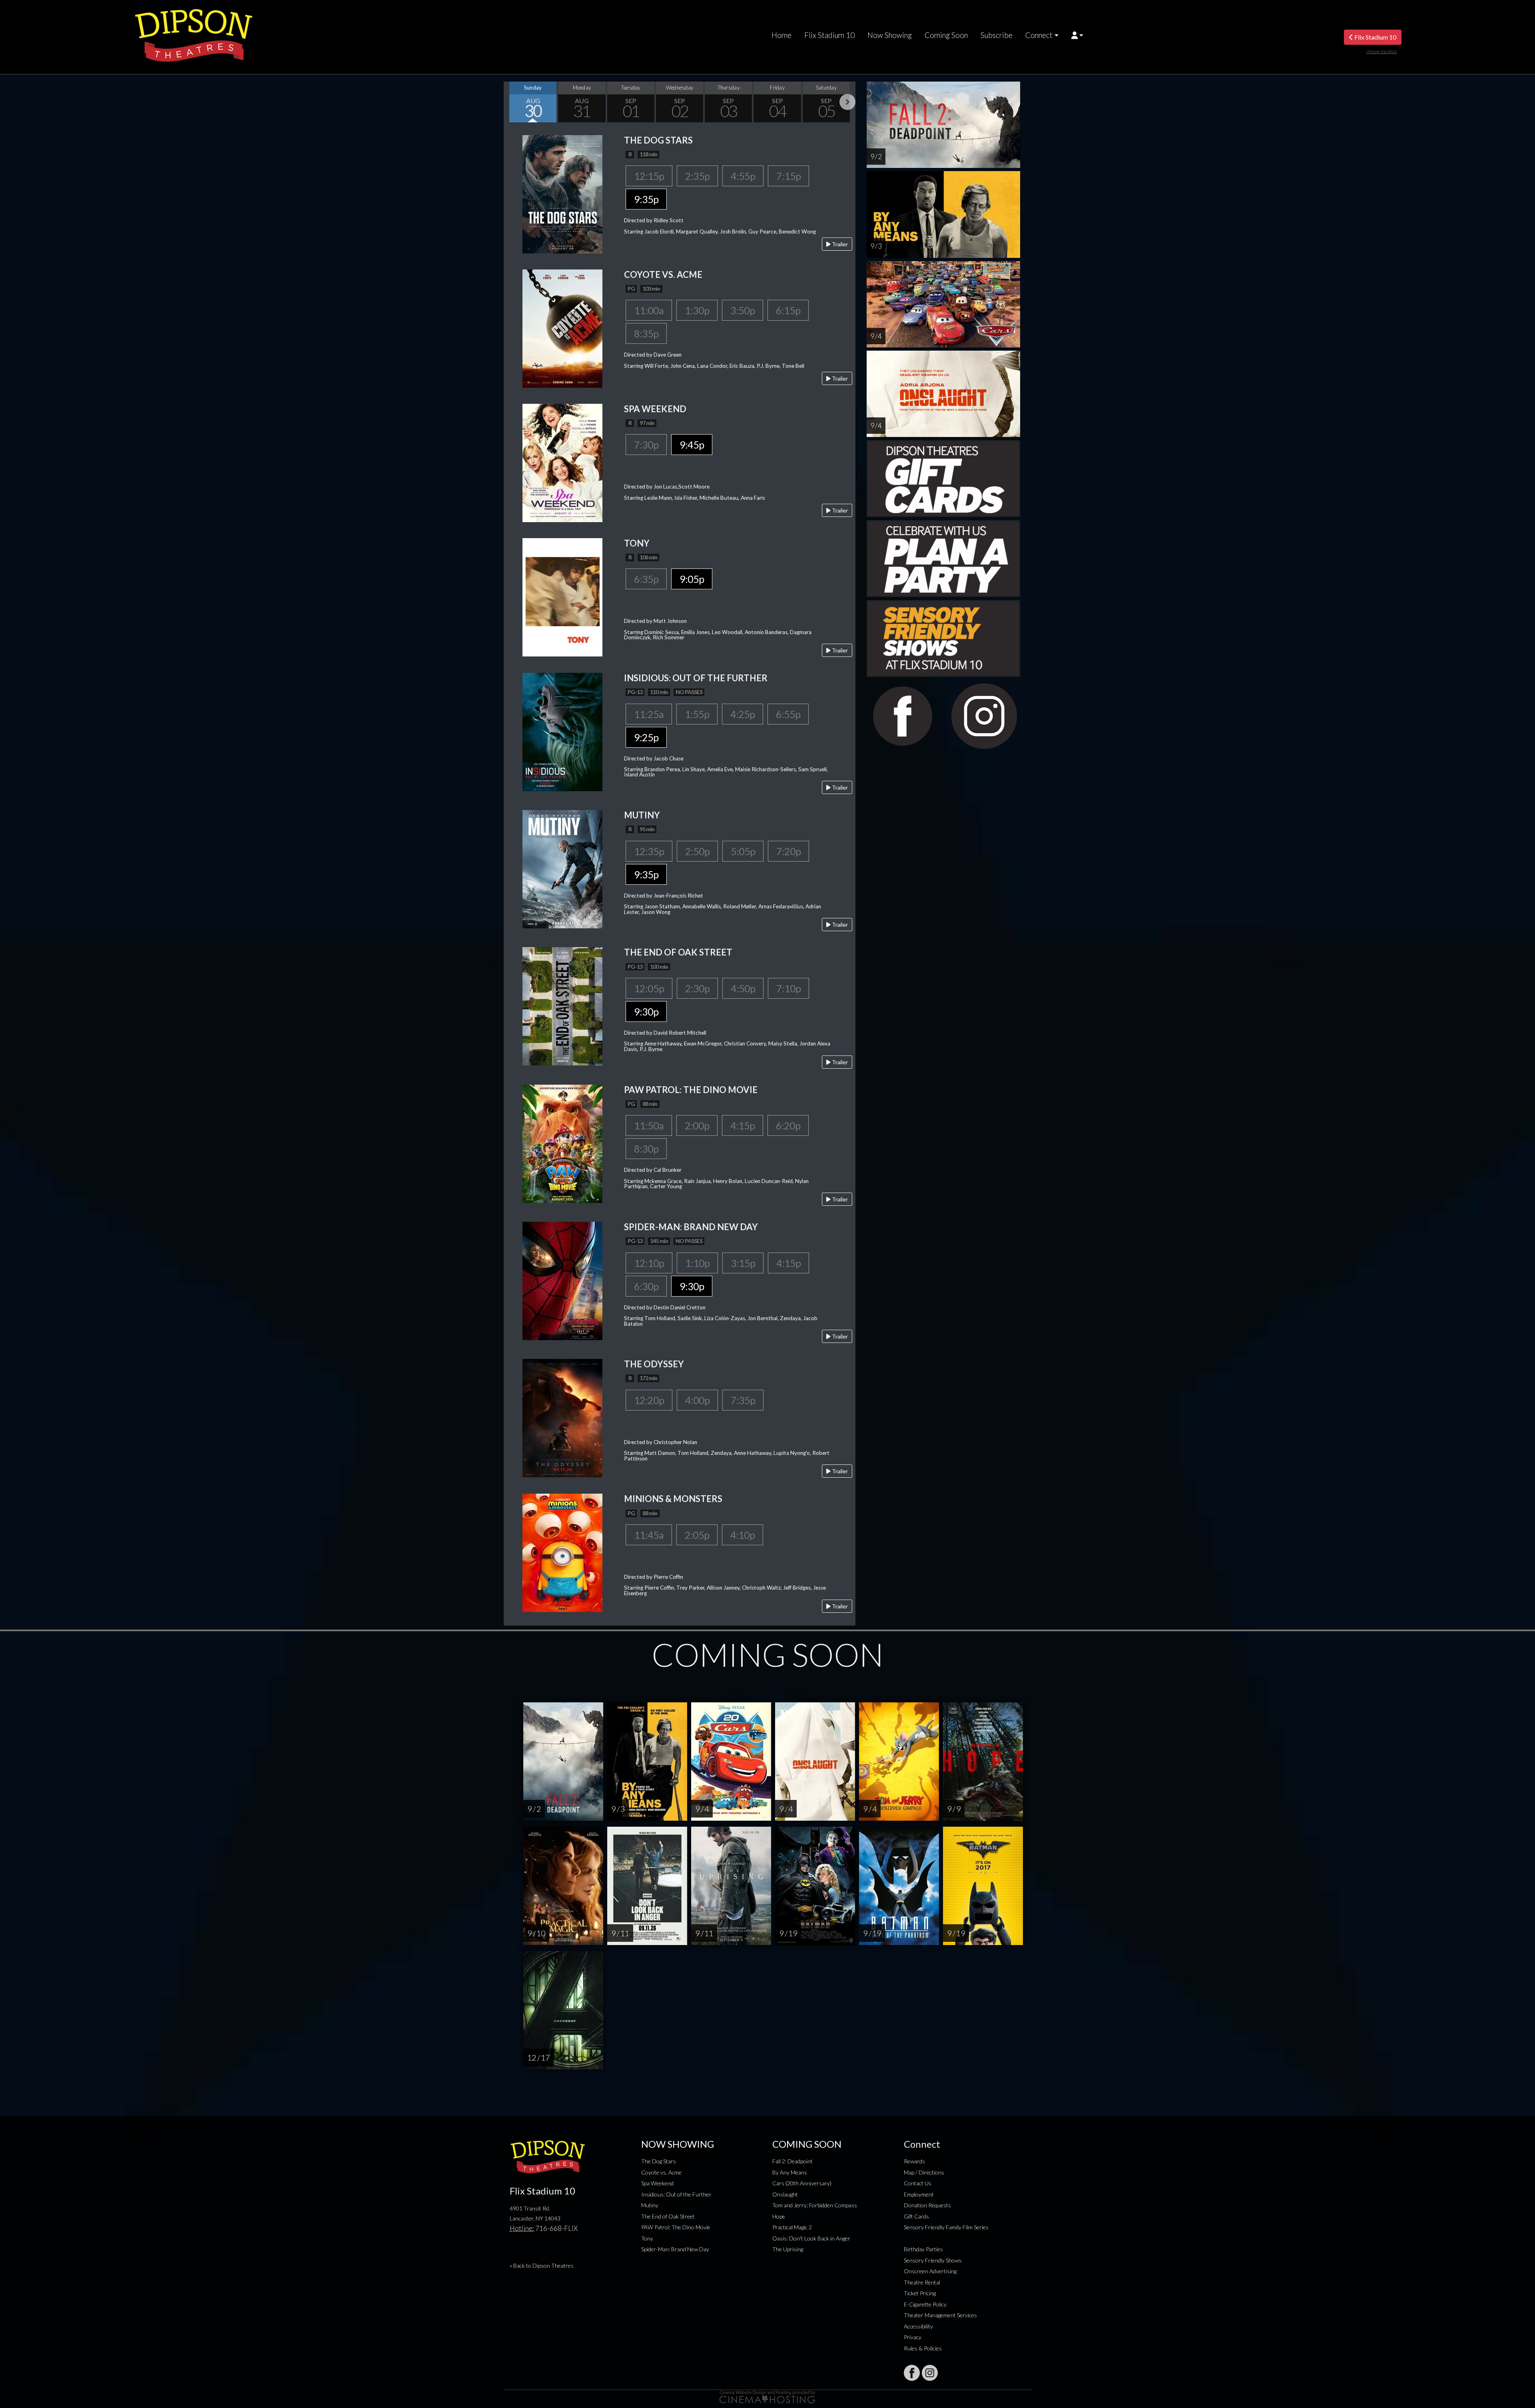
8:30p (646, 1149)
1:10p (697, 1263)
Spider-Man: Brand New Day (675, 2249)
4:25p (743, 714)
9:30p (646, 1011)
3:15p (743, 1263)
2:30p (697, 988)
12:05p (649, 988)
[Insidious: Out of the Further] (562, 731)
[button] (1077, 35)
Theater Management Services (940, 2315)
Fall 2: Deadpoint (792, 2161)
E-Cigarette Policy (925, 2304)
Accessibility (918, 2326)
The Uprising (788, 2249)
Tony (647, 2238)
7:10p (788, 988)
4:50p (743, 988)
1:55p (697, 714)
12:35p (649, 851)
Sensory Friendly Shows (933, 2260)
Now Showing (890, 35)
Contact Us (918, 2183)
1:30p (697, 310)
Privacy (913, 2337)
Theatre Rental (922, 2282)
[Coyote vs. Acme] (562, 328)
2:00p (697, 1125)
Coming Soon (946, 35)
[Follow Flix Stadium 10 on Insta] (930, 2373)
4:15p (743, 1125)
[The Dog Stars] (562, 193)
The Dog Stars (659, 2161)
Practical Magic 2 (792, 2227)
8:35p (646, 333)
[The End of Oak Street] (562, 1006)
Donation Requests (927, 2205)
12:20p (649, 1400)
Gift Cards (916, 2216)
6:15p (788, 310)
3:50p (743, 310)
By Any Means (790, 2172)
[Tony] (562, 596)
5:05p (743, 851)
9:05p (692, 579)
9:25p (646, 737)
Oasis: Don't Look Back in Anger (811, 2238)
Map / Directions (924, 2172)
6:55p (788, 714)
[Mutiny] (562, 868)
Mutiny (650, 2205)
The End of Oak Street (668, 2216)
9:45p (692, 445)
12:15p (649, 176)
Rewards (914, 2161)
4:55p (743, 176)
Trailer (839, 244)
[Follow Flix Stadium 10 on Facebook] (912, 2373)
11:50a (649, 1125)
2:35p (697, 176)
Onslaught (785, 2194)
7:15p (788, 176)
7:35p (743, 1400)
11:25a (649, 714)
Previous (512, 102)
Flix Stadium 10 (829, 35)
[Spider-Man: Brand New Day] (562, 1280)
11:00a (649, 310)
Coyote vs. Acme (661, 2172)
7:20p (788, 851)
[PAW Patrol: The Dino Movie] (562, 1143)
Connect (1039, 35)
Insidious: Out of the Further (676, 2194)
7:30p (646, 445)
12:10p (649, 1263)
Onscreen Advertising (930, 2271)
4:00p (697, 1400)
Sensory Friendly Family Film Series (946, 2227)
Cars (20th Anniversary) (802, 2183)
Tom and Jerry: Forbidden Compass (815, 2205)
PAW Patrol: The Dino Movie (676, 2227)
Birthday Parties (923, 2249)
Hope (779, 2216)
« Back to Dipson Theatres (542, 2265)
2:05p (697, 1535)
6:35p (646, 579)
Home (781, 35)
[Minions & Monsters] (562, 1552)
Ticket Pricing (920, 2293)
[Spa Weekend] (562, 462)
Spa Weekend (657, 2183)
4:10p (743, 1535)
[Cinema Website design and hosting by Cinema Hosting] (767, 2396)
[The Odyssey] (562, 1417)
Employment (919, 2194)
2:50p (697, 851)
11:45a (649, 1535)
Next (847, 102)
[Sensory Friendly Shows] (943, 637)
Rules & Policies (923, 2348)
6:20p (788, 1125)
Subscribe (997, 35)
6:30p (646, 1286)
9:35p (646, 199)
